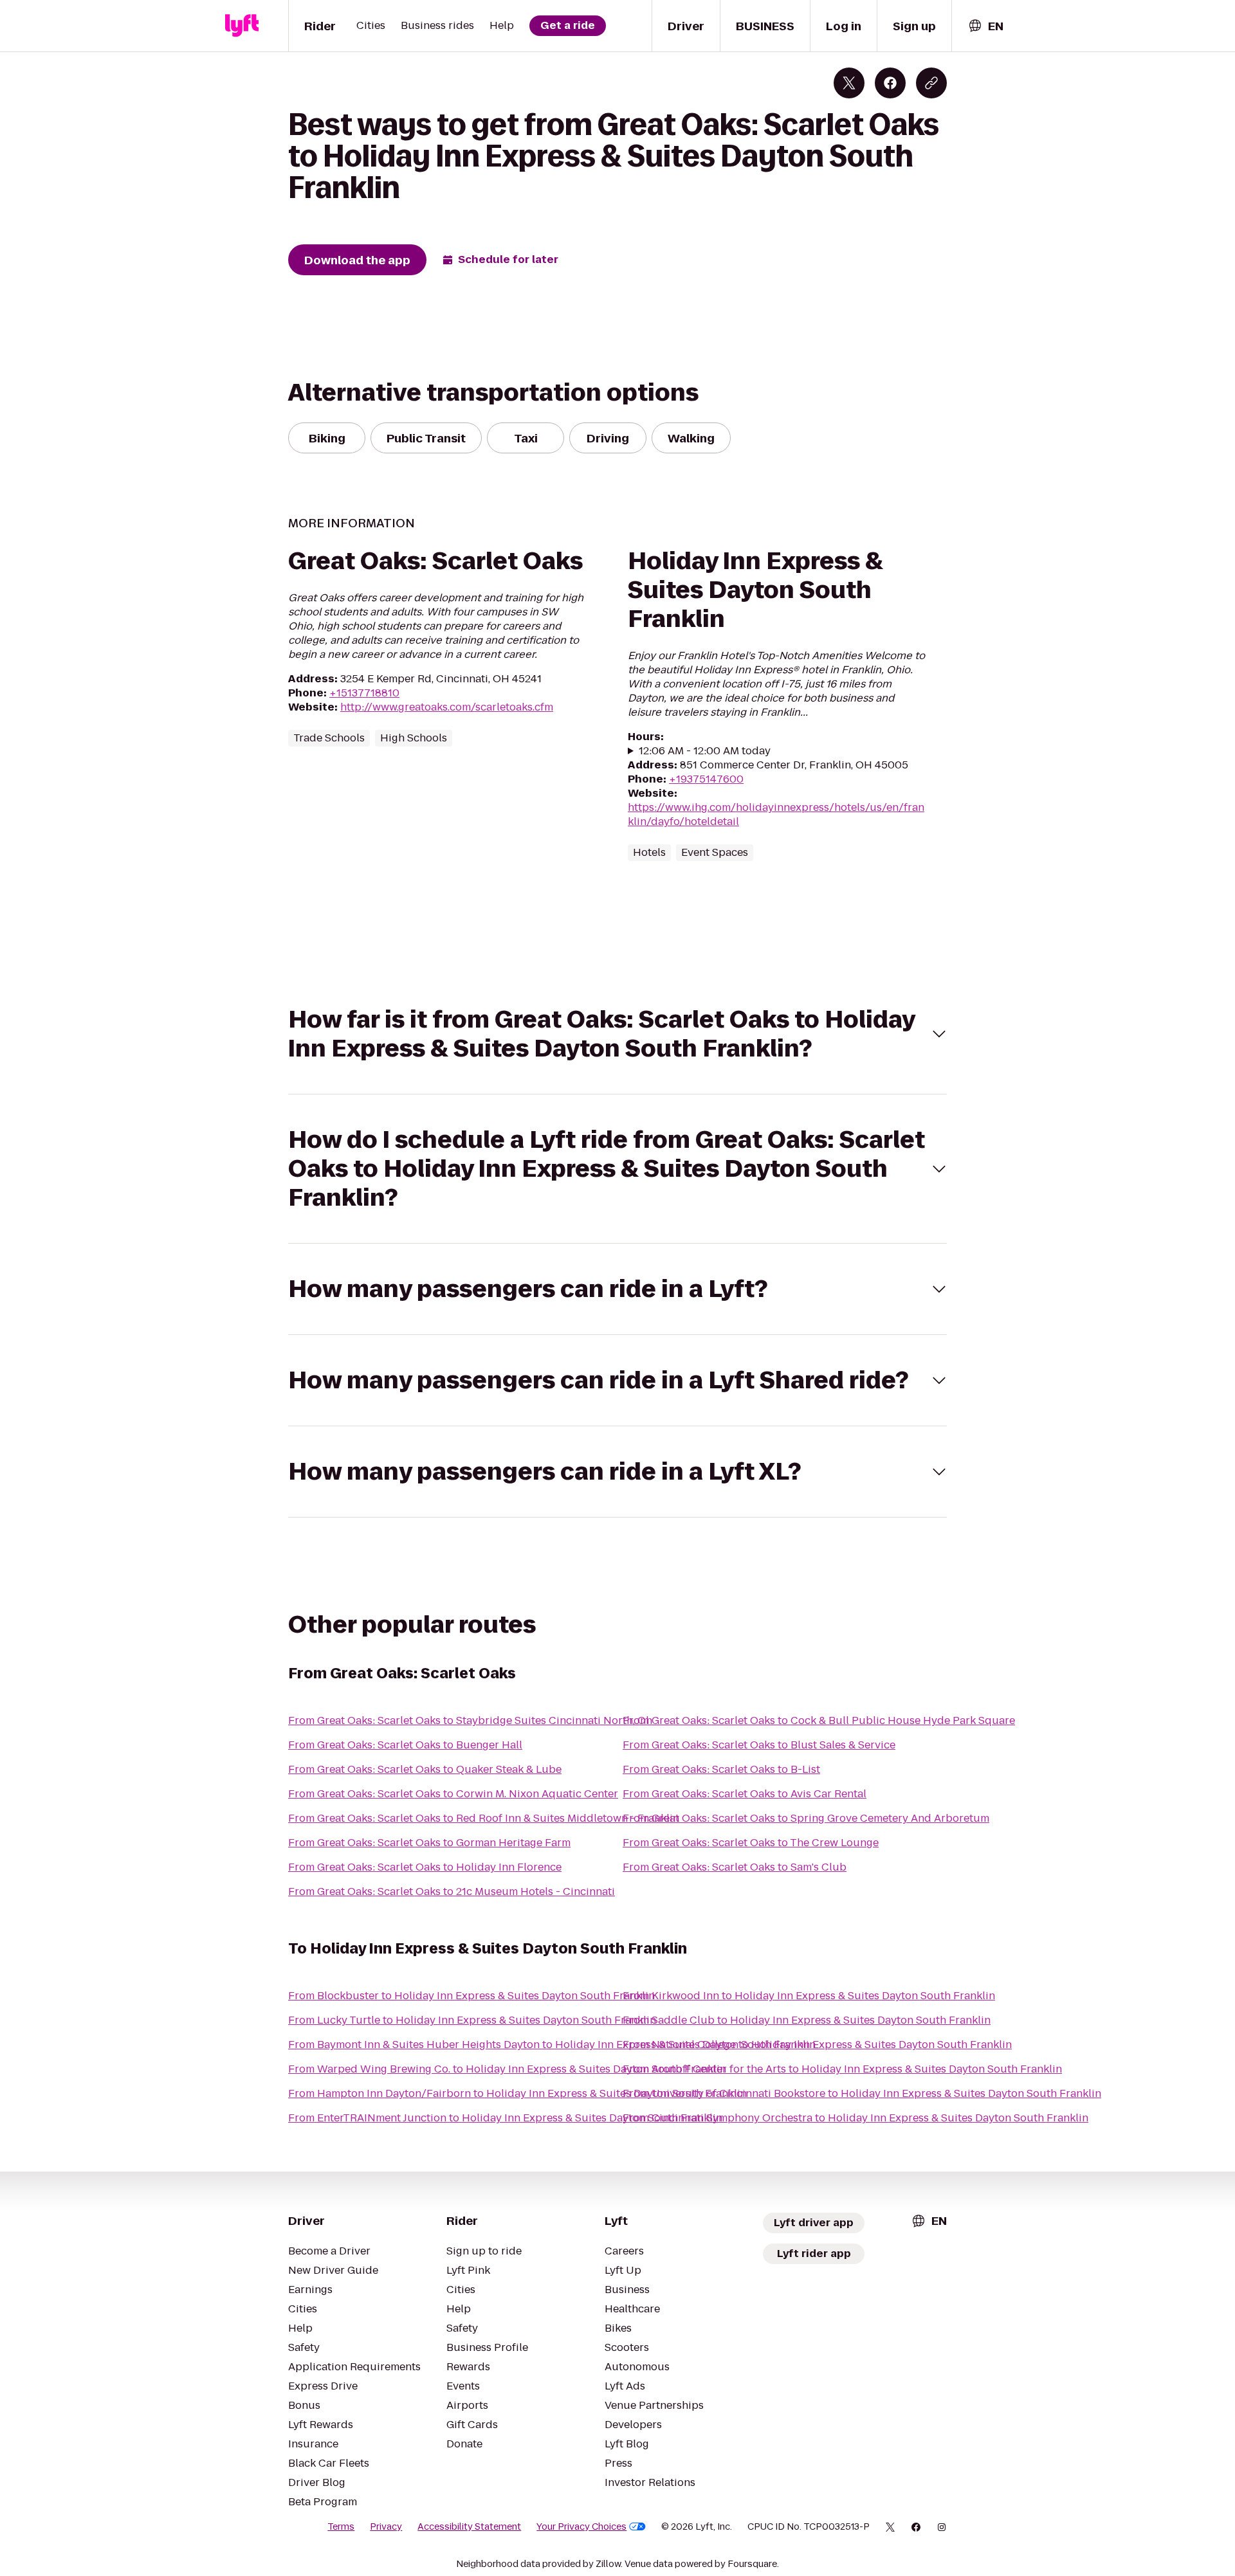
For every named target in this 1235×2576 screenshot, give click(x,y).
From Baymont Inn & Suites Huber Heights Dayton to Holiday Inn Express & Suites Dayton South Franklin (552, 2045)
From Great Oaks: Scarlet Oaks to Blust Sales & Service (759, 1745)
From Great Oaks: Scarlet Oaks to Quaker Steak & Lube (425, 1769)
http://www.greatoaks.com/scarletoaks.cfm (447, 707)
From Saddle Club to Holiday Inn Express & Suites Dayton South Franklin (807, 2020)
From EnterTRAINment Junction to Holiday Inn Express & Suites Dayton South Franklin (505, 2118)
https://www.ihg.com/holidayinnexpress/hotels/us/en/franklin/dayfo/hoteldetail (776, 814)
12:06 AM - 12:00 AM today (705, 751)
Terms (341, 2526)
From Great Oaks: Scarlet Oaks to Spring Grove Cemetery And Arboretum (806, 1818)
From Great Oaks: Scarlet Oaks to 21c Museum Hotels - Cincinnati (452, 1891)
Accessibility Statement (469, 2526)
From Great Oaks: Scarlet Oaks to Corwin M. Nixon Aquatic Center (453, 1794)
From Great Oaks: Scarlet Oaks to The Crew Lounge (751, 1843)
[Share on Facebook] (890, 83)
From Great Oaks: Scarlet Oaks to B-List (721, 1769)
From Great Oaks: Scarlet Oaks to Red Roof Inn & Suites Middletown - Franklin (484, 1818)
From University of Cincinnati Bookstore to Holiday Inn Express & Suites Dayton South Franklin (862, 2093)
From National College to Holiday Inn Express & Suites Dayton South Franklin (817, 2045)
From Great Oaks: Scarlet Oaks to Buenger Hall (405, 1745)
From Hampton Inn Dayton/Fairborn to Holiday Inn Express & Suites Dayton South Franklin (517, 2093)
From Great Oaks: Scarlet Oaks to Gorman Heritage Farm (429, 1843)
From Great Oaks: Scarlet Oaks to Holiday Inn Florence (425, 1867)
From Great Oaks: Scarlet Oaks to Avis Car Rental (745, 1794)
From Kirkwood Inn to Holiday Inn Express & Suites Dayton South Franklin (809, 1996)
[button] (617, 1034)
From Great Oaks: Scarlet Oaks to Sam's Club (735, 1867)
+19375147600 (706, 779)
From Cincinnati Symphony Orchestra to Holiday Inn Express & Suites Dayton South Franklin (855, 2118)
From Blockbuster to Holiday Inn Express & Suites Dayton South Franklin (471, 1996)
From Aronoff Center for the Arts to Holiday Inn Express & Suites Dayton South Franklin (842, 2069)
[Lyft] (242, 26)
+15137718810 (364, 693)
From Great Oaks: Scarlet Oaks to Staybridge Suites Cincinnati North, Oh (470, 1720)
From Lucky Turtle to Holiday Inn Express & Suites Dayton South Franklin (472, 2020)
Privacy (386, 2526)
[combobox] (985, 26)
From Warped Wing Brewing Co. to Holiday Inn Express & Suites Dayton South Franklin (507, 2069)
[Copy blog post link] (931, 83)
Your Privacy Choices (581, 2526)
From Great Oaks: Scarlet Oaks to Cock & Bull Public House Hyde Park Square (819, 1720)
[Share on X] (849, 83)
